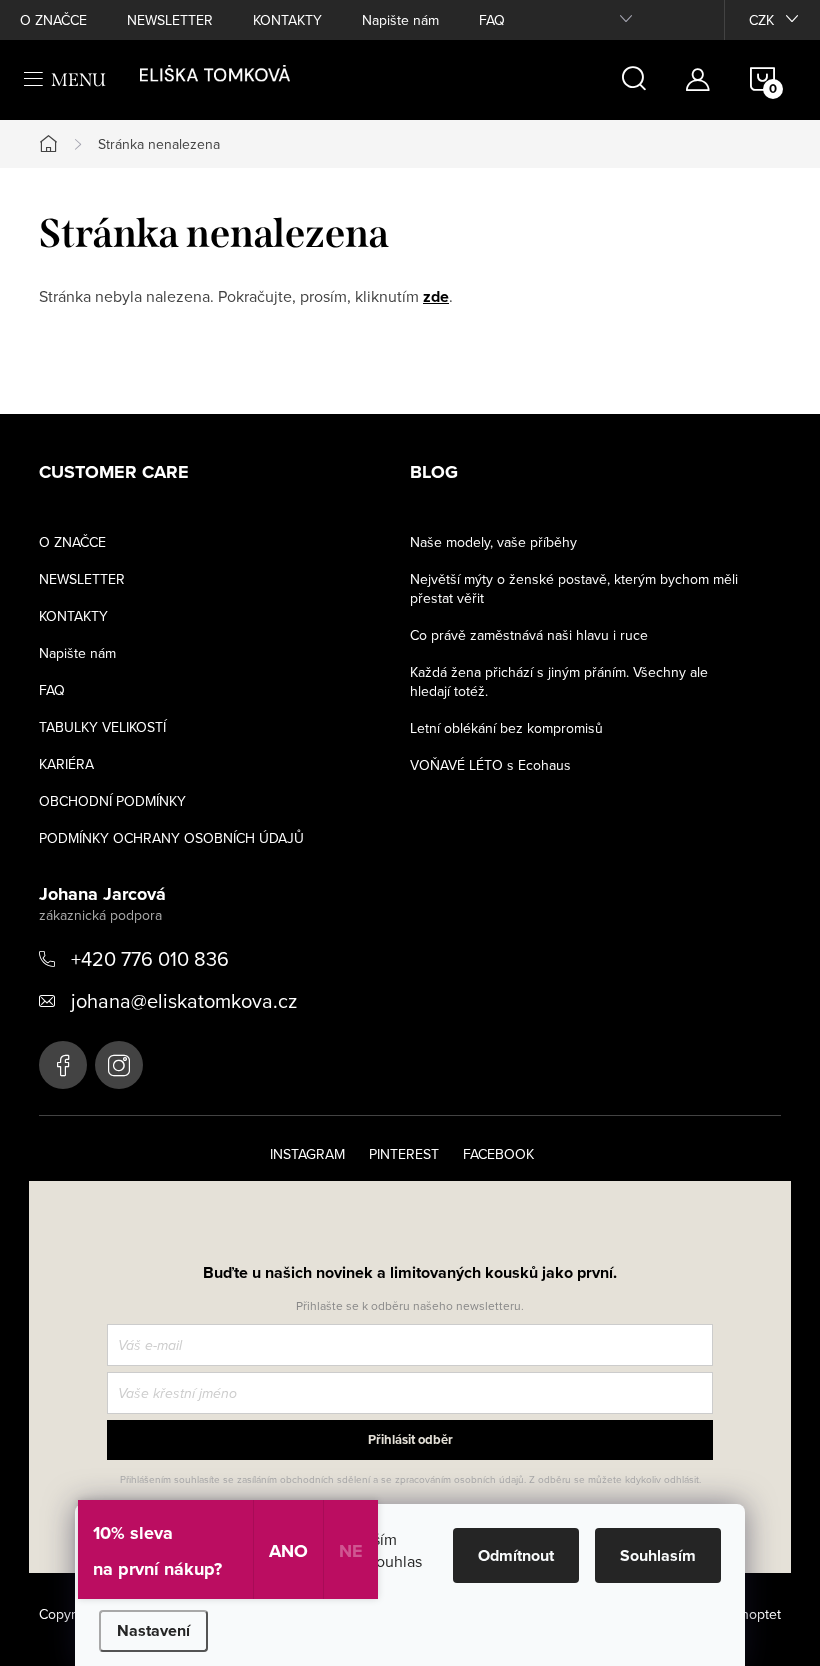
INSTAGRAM (307, 1154)
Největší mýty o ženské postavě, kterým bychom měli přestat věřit (574, 588)
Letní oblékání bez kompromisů (506, 728)
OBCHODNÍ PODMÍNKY (112, 801)
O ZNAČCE (53, 20)
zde (436, 296)
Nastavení (153, 1630)
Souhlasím (658, 1555)
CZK (761, 20)
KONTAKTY (287, 20)
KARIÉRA (66, 764)
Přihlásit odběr (410, 1439)
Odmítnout (516, 1555)
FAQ (492, 20)
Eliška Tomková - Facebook (63, 1065)
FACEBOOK (498, 1154)
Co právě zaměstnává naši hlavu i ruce (529, 635)
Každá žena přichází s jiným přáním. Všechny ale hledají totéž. (559, 681)
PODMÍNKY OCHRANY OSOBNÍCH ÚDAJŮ (171, 838)
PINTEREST (404, 1154)
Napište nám (400, 20)
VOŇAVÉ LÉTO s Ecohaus (490, 765)
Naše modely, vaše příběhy (493, 542)
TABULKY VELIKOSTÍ (102, 727)
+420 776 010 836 (150, 958)
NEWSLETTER (170, 20)
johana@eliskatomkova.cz (184, 1000)
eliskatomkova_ (119, 1065)
